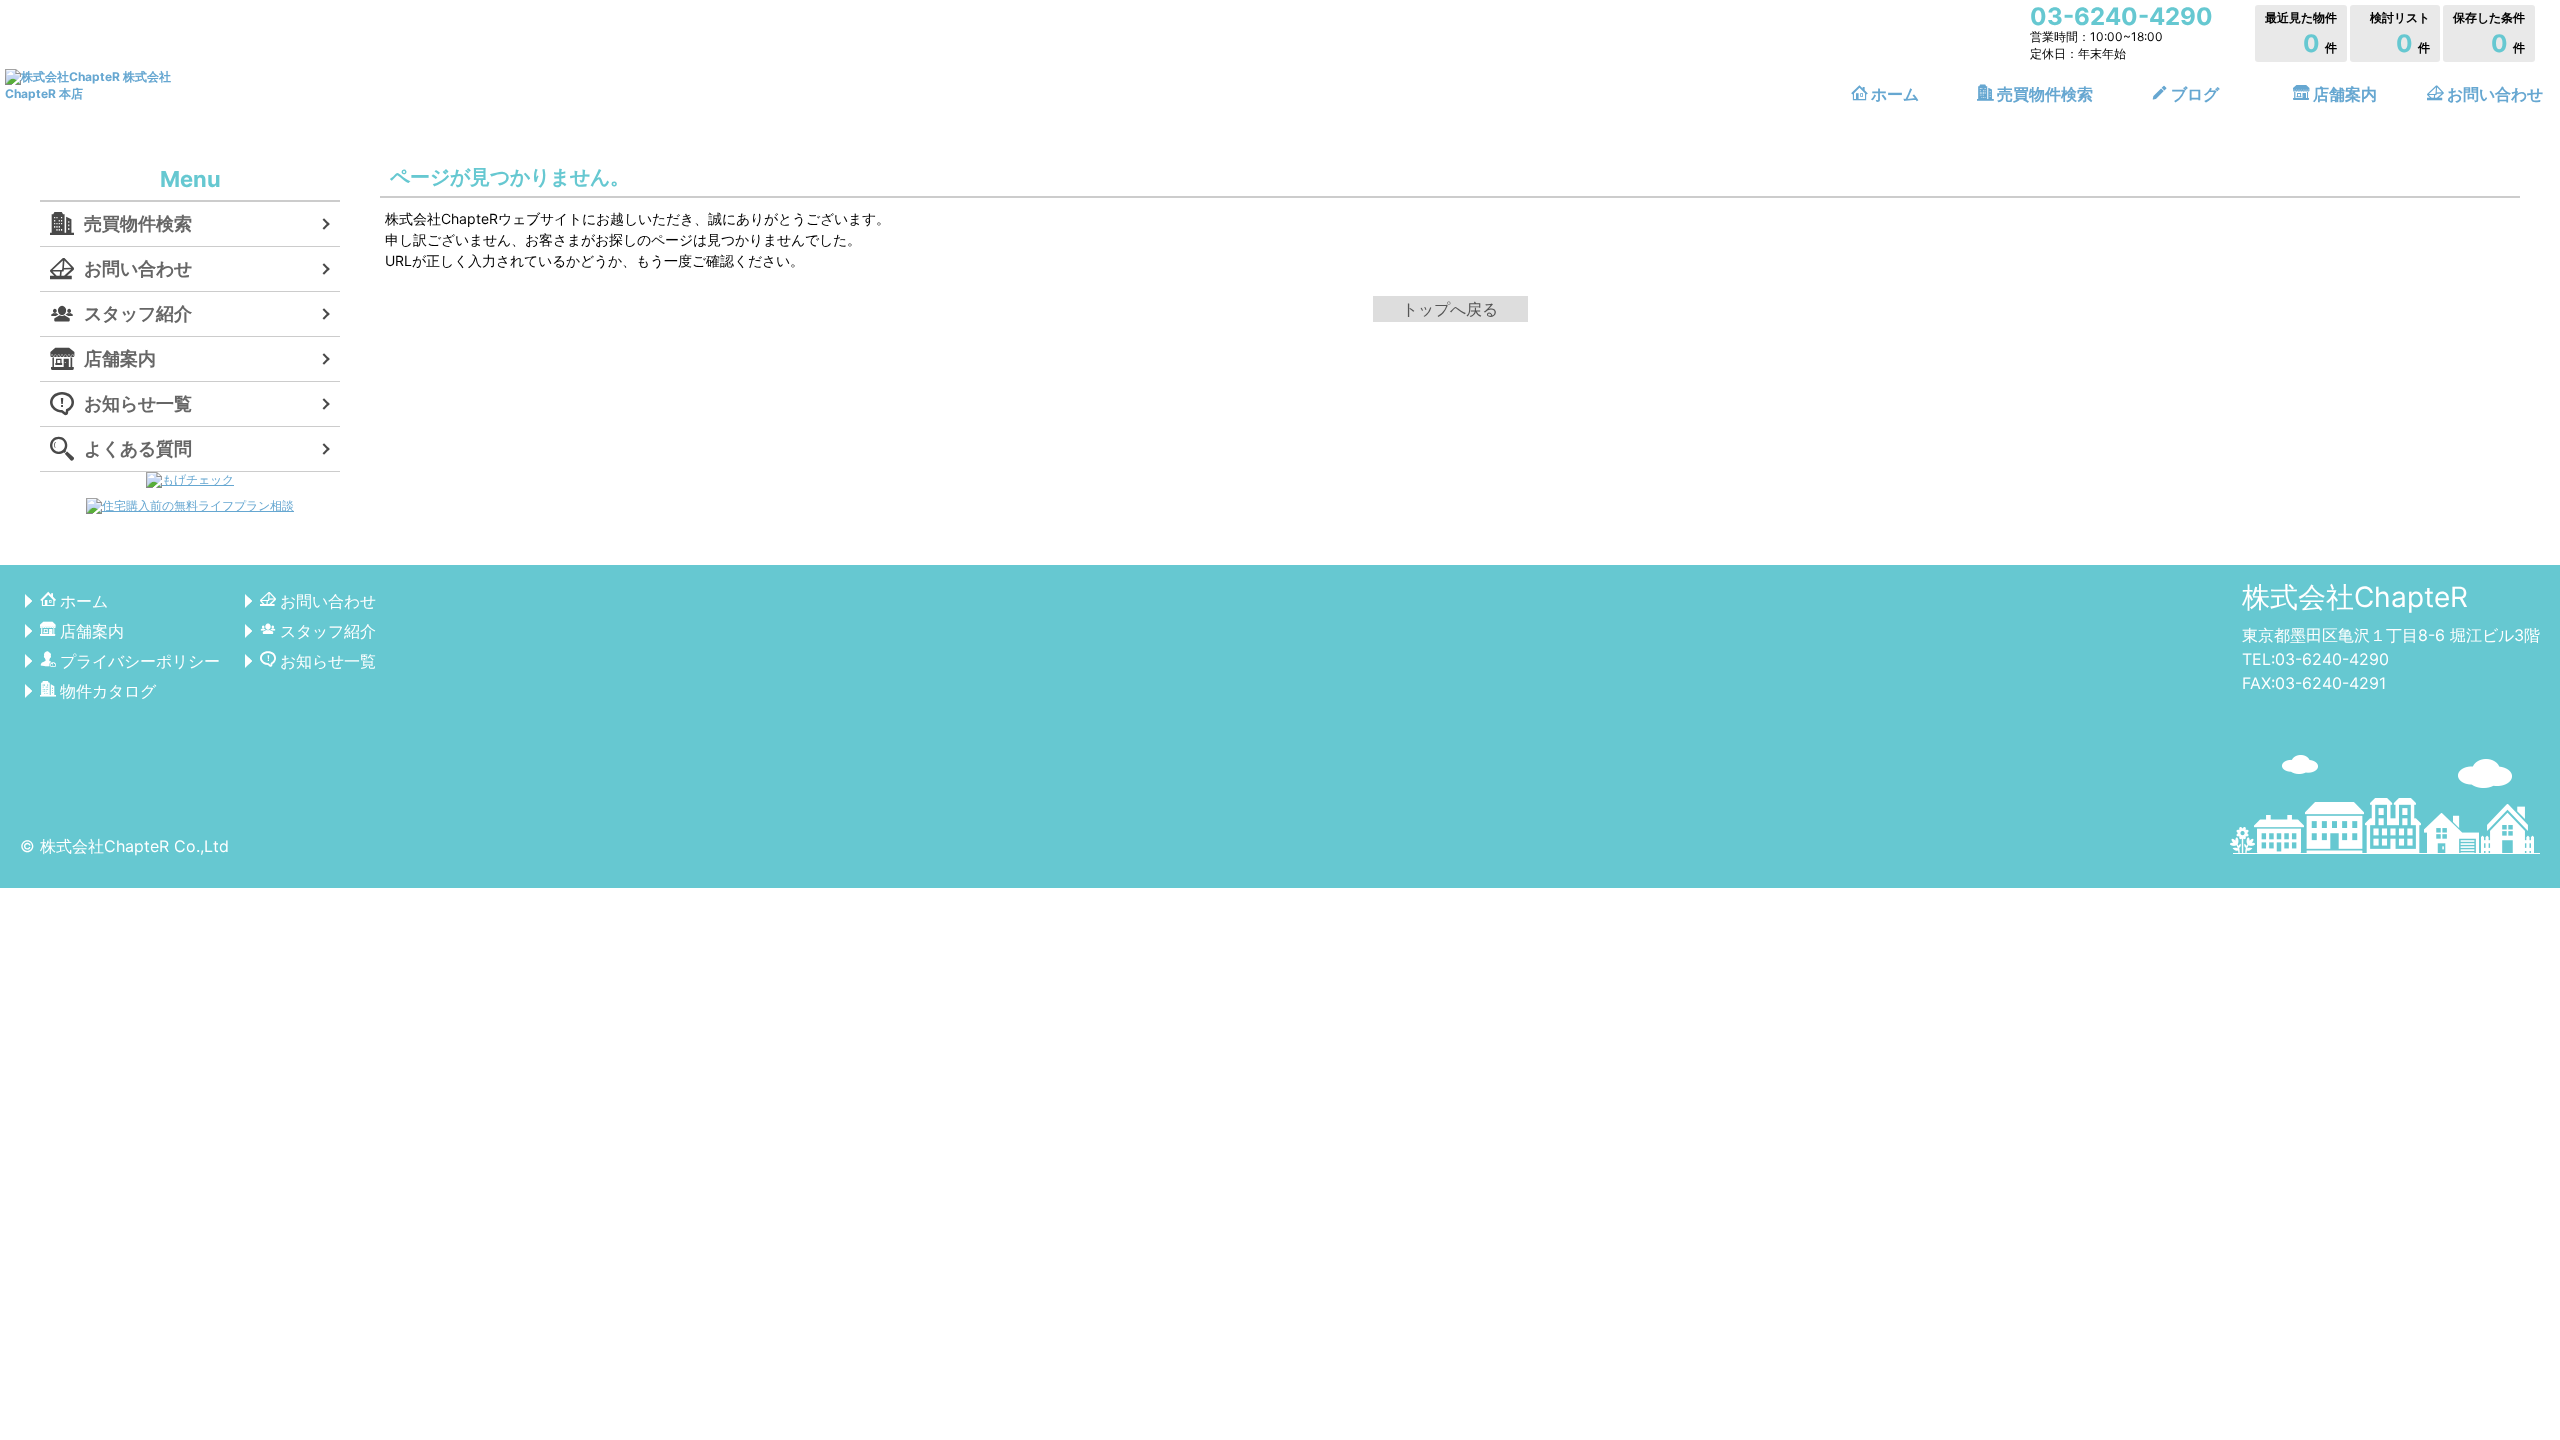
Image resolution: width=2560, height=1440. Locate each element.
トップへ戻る (1450, 309)
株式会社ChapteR (2355, 597)
